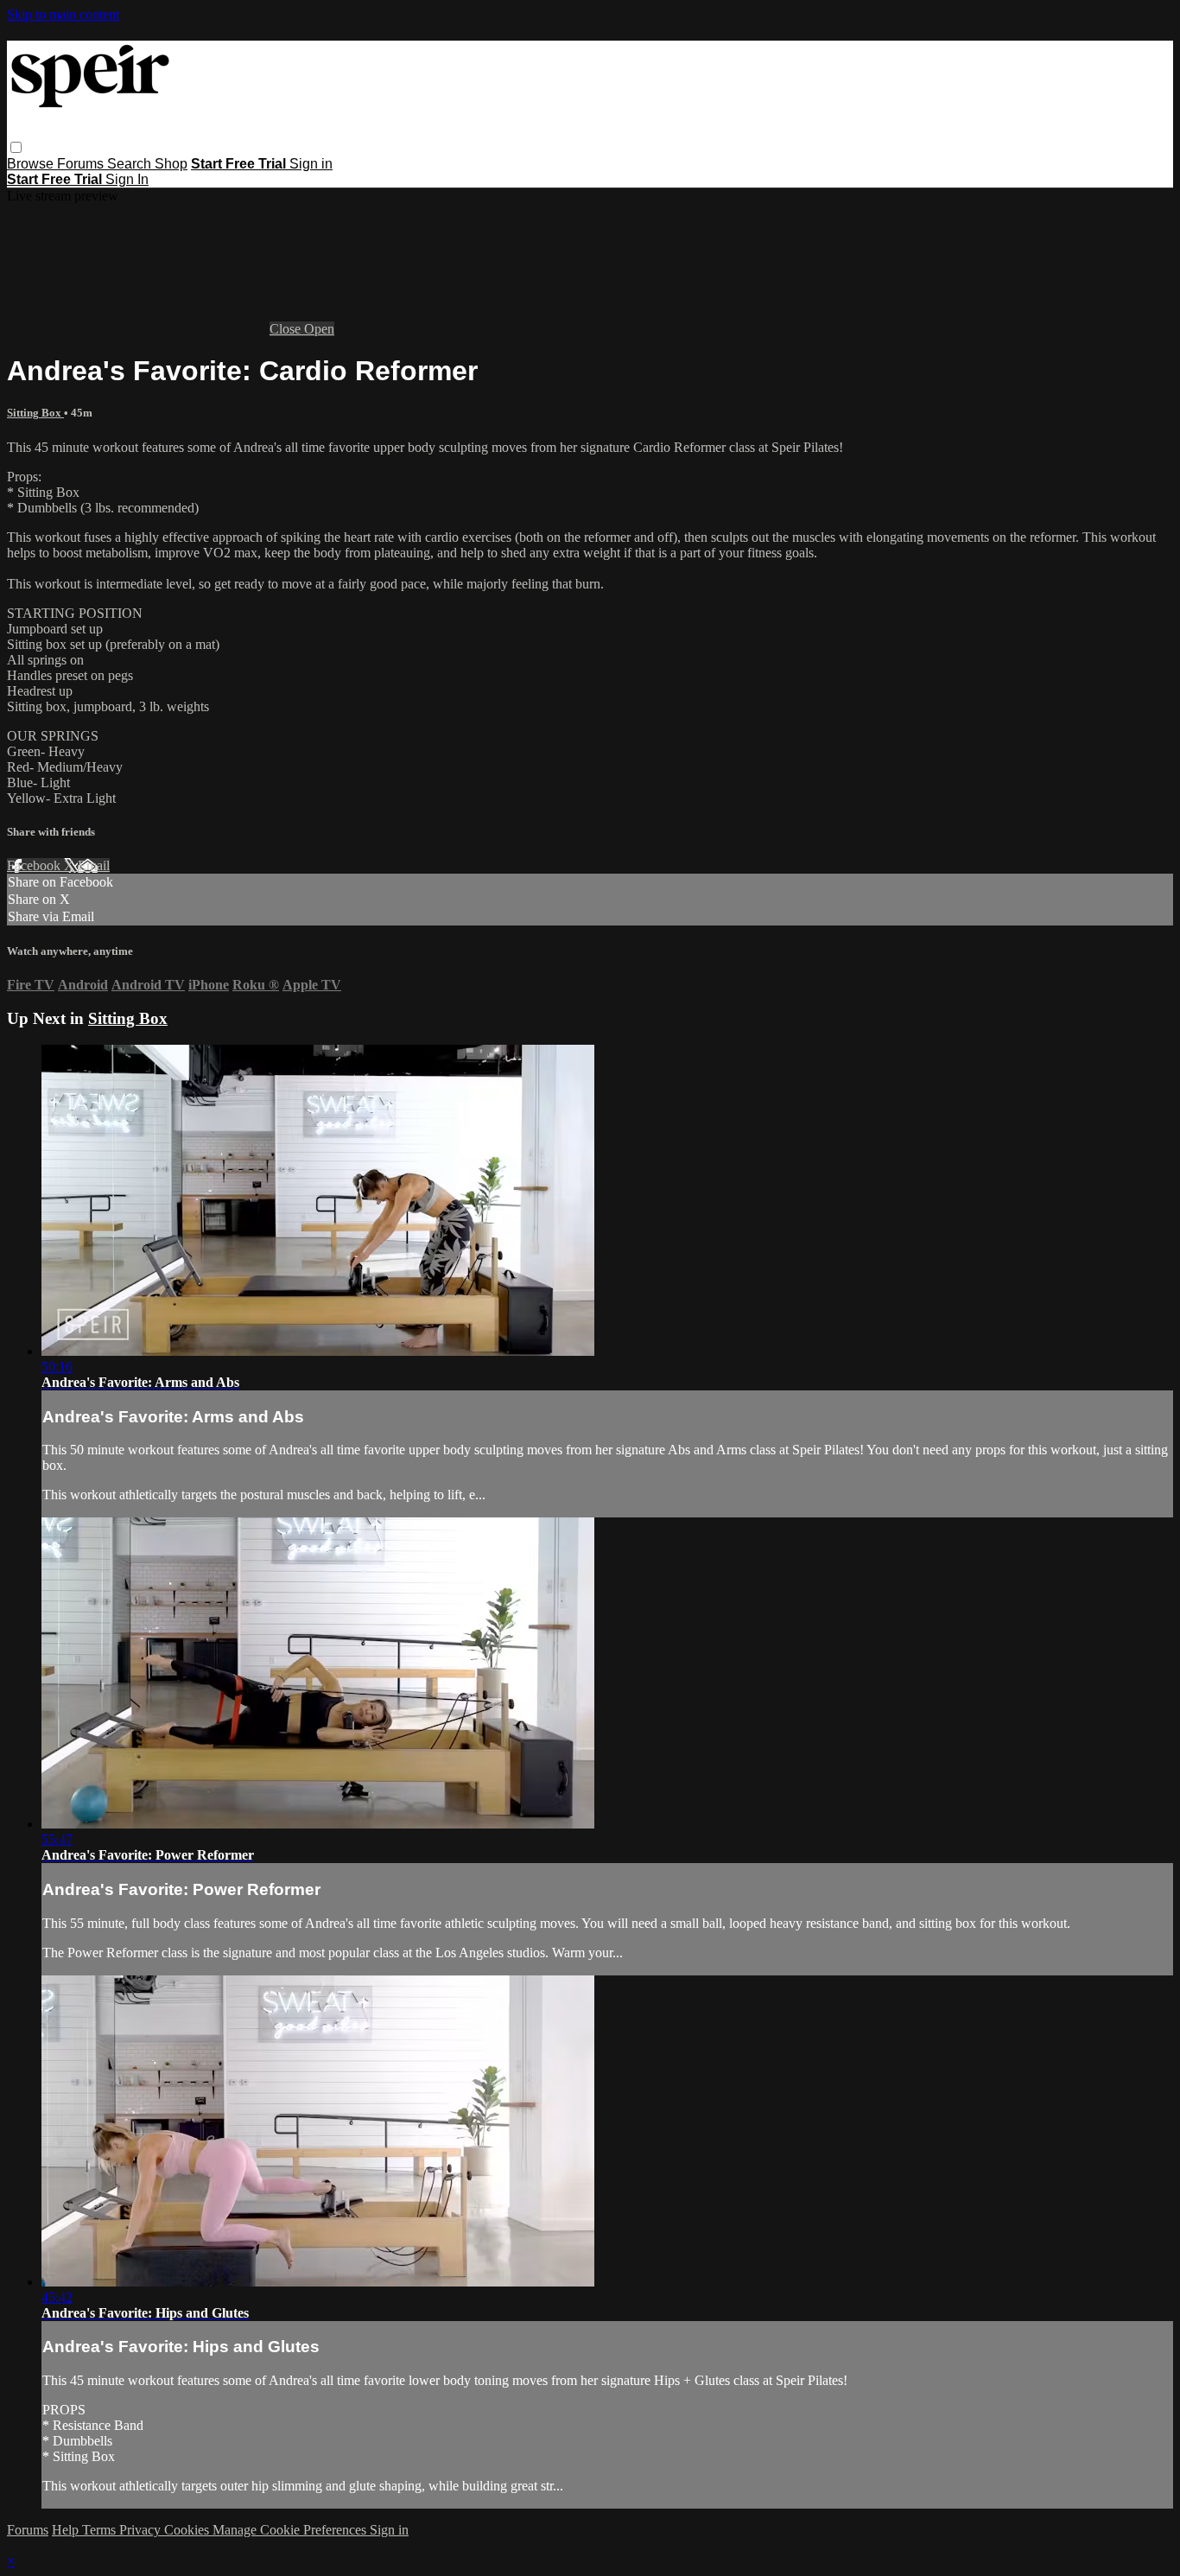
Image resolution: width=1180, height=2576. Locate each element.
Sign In (127, 179)
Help (67, 2530)
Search (131, 164)
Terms (101, 2530)
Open (319, 329)
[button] (16, 147)
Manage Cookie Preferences (291, 2530)
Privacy (142, 2530)
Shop (171, 164)
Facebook (35, 865)
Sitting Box (35, 413)
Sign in (311, 164)
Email (94, 865)
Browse (32, 164)
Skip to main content (63, 14)
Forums (82, 164)
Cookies (188, 2530)
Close (287, 329)
